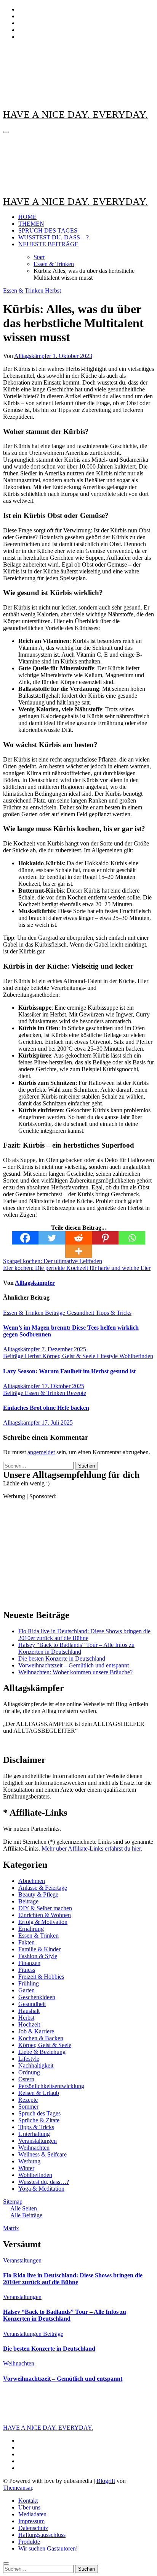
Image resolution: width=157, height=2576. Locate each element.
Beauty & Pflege (38, 1894)
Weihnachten (34, 2148)
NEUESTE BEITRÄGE (48, 244)
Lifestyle (108, 1356)
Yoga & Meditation (41, 2189)
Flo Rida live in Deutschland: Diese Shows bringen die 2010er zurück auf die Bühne (84, 1635)
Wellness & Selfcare (42, 2154)
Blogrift (106, 2481)
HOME (27, 217)
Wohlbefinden (136, 1356)
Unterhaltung (34, 2134)
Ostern (26, 2079)
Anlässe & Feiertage (43, 1888)
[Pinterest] (105, 1238)
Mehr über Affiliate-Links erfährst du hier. (92, 1848)
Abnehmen (32, 1881)
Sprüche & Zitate (39, 2120)
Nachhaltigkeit (36, 2065)
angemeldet (41, 1452)
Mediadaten (32, 2514)
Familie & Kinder (39, 1949)
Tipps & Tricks (114, 1313)
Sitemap (13, 2202)
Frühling (29, 1983)
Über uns (29, 2507)
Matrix (11, 2228)
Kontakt (28, 2501)
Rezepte (76, 1393)
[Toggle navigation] (6, 132)
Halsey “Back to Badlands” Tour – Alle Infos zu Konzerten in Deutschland (76, 1648)
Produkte (29, 2542)
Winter (26, 2168)
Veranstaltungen (38, 2141)
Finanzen (29, 1963)
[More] (78, 1251)
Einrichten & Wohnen (45, 1915)
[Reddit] (78, 1238)
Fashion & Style (38, 1956)
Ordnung (29, 2072)
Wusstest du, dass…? (44, 2182)
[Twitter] (52, 1238)
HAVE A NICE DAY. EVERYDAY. (75, 115)
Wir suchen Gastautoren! (48, 2548)
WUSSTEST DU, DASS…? (54, 237)
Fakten (26, 1942)
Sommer (28, 2107)
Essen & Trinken (24, 291)
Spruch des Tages (39, 2113)
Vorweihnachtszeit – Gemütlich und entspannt (74, 1665)
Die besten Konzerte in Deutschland (62, 1658)
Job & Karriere (36, 2031)
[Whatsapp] (132, 1238)
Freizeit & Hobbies (41, 1977)
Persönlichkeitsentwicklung (51, 2086)
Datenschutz (33, 2528)
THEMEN (31, 224)
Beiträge (56, 1313)
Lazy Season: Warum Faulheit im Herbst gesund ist (69, 1371)
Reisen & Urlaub (39, 2093)
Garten (26, 1990)
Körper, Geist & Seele (70, 1356)
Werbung (29, 2161)
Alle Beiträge (26, 2215)
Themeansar (18, 2488)
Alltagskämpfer (33, 356)
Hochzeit (29, 2024)
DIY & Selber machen (45, 1908)
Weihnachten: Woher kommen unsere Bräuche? (75, 1672)
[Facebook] (25, 1238)
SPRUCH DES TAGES (48, 230)
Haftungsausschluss (42, 2535)
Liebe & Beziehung (42, 2052)
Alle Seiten (24, 2208)
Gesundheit (81, 1313)
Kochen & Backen (41, 2038)
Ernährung (31, 1929)
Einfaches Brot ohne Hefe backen (46, 1408)
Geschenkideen (37, 1997)
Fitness (27, 1970)
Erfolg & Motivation (43, 1922)
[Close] (6, 2563)
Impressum (31, 2521)
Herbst (53, 291)
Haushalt (29, 2011)
